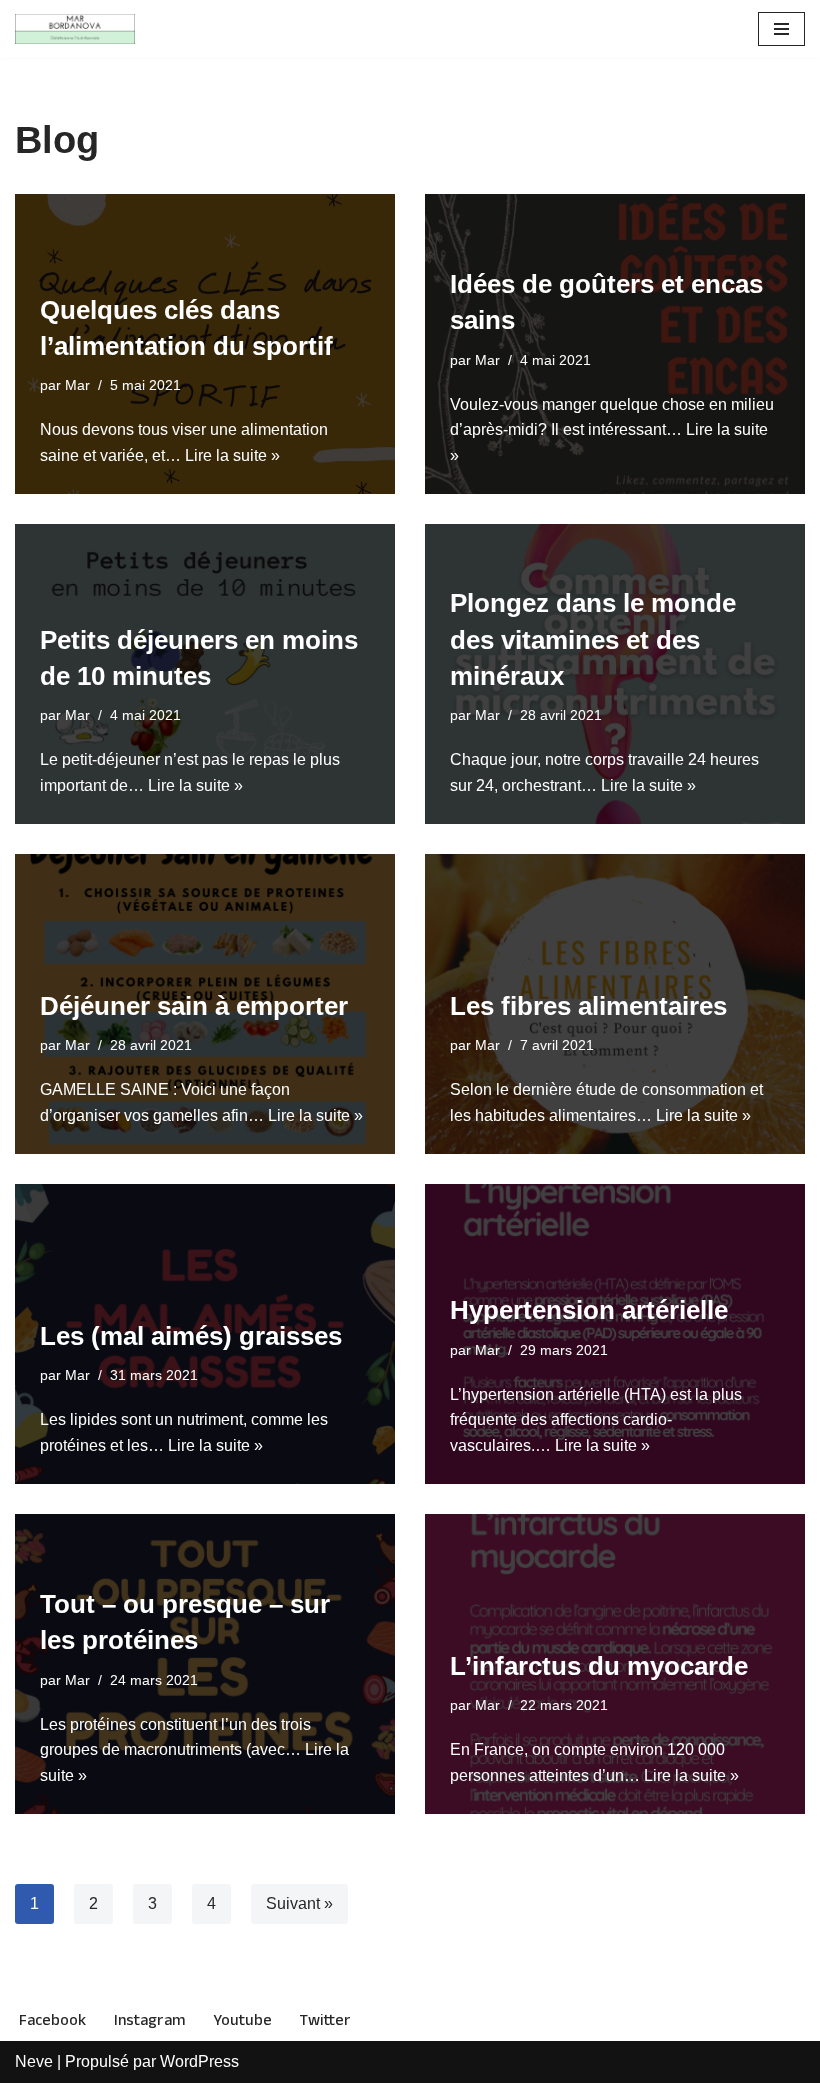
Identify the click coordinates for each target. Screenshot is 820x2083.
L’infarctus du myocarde (599, 1666)
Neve (34, 2061)
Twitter (325, 2020)
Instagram (149, 2020)
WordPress (199, 2061)
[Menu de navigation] (781, 29)
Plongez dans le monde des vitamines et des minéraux (593, 639)
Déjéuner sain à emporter (194, 1006)
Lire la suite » (232, 455)
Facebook (52, 2020)
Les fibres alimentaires (588, 1006)
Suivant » (299, 1903)
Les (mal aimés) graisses (191, 1336)
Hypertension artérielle (589, 1310)
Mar (77, 385)
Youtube (242, 2020)
